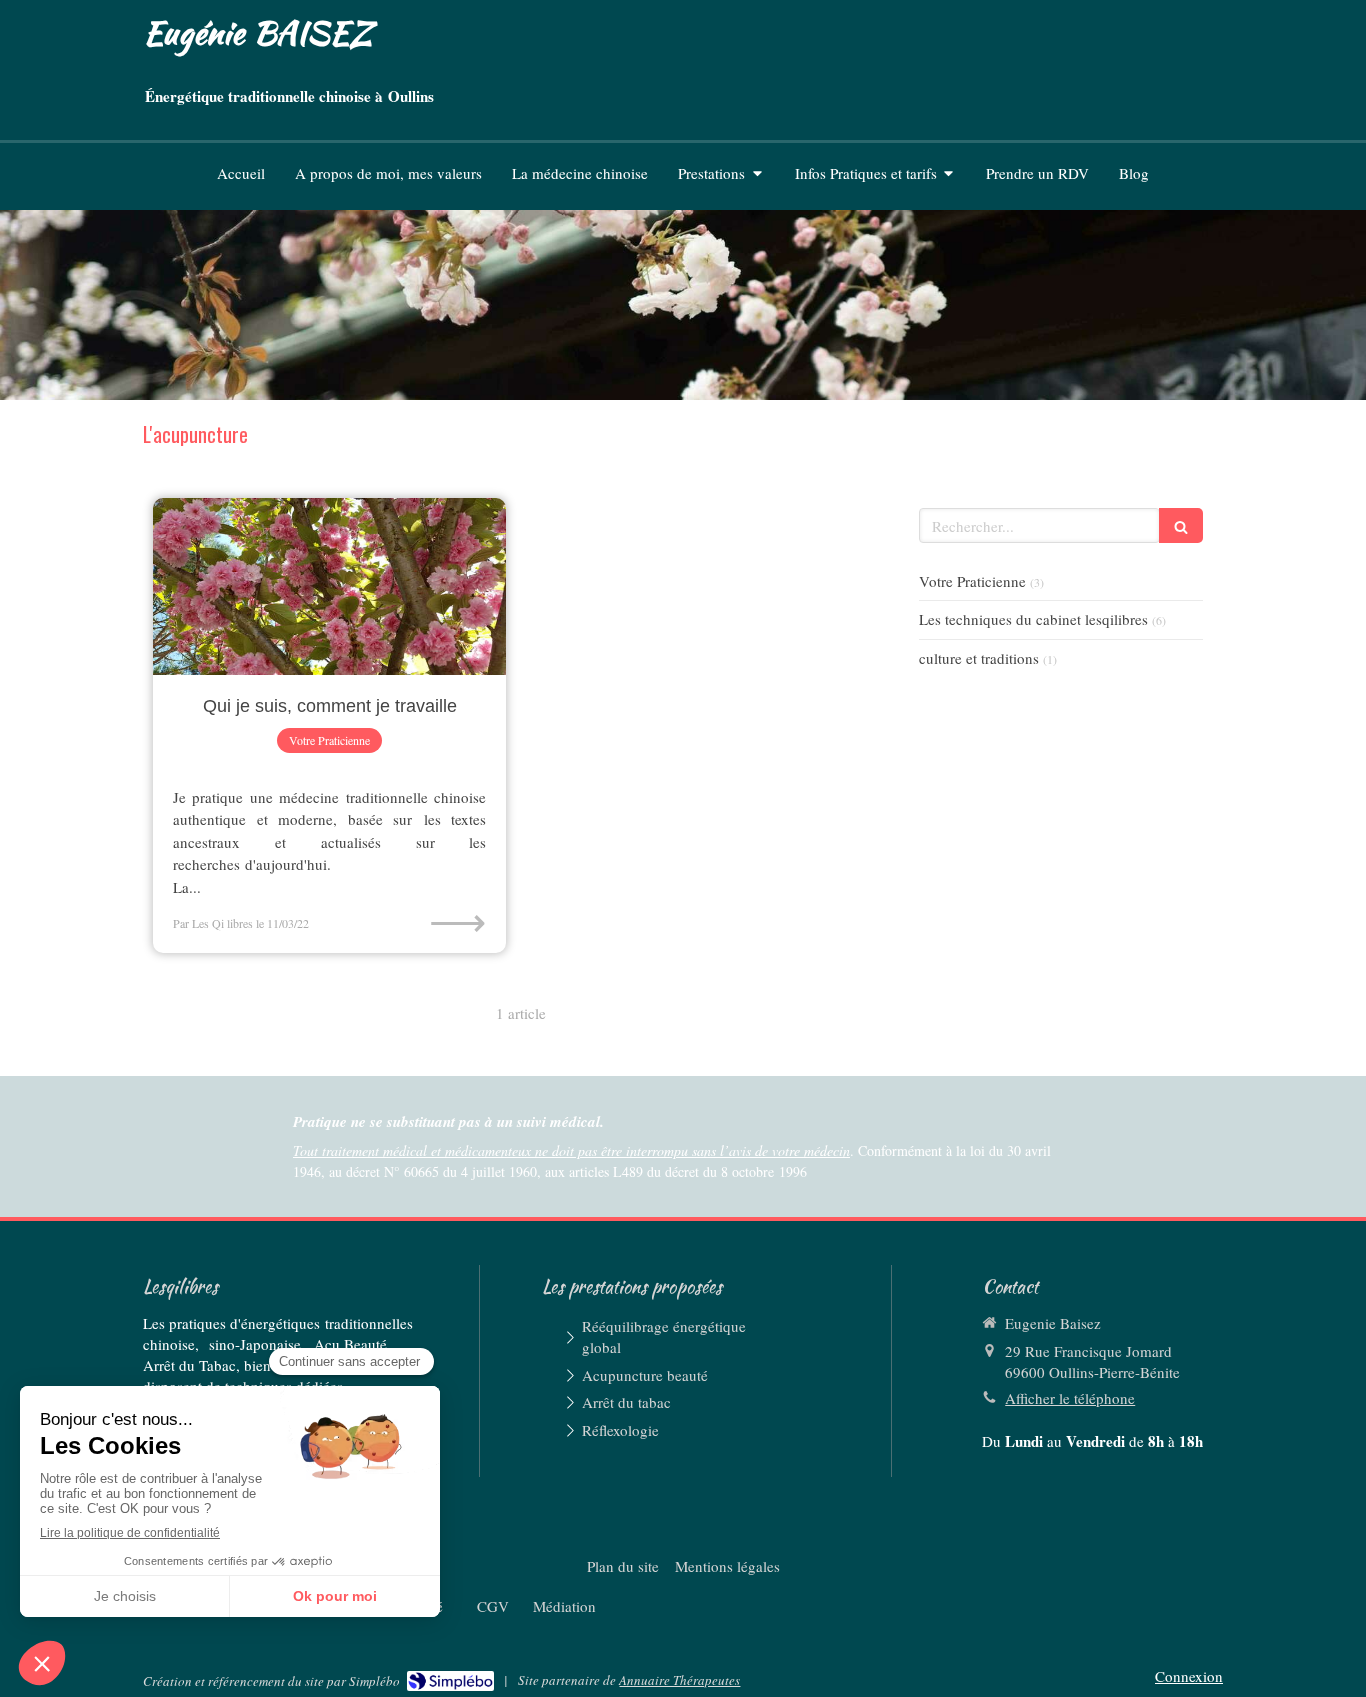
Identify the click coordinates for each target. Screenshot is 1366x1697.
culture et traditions (979, 658)
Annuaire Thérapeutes (679, 1680)
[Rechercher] (1181, 525)
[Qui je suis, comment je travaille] (329, 586)
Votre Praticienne (972, 581)
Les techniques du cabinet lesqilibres (1033, 619)
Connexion (1189, 1676)
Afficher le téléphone (1070, 1398)
